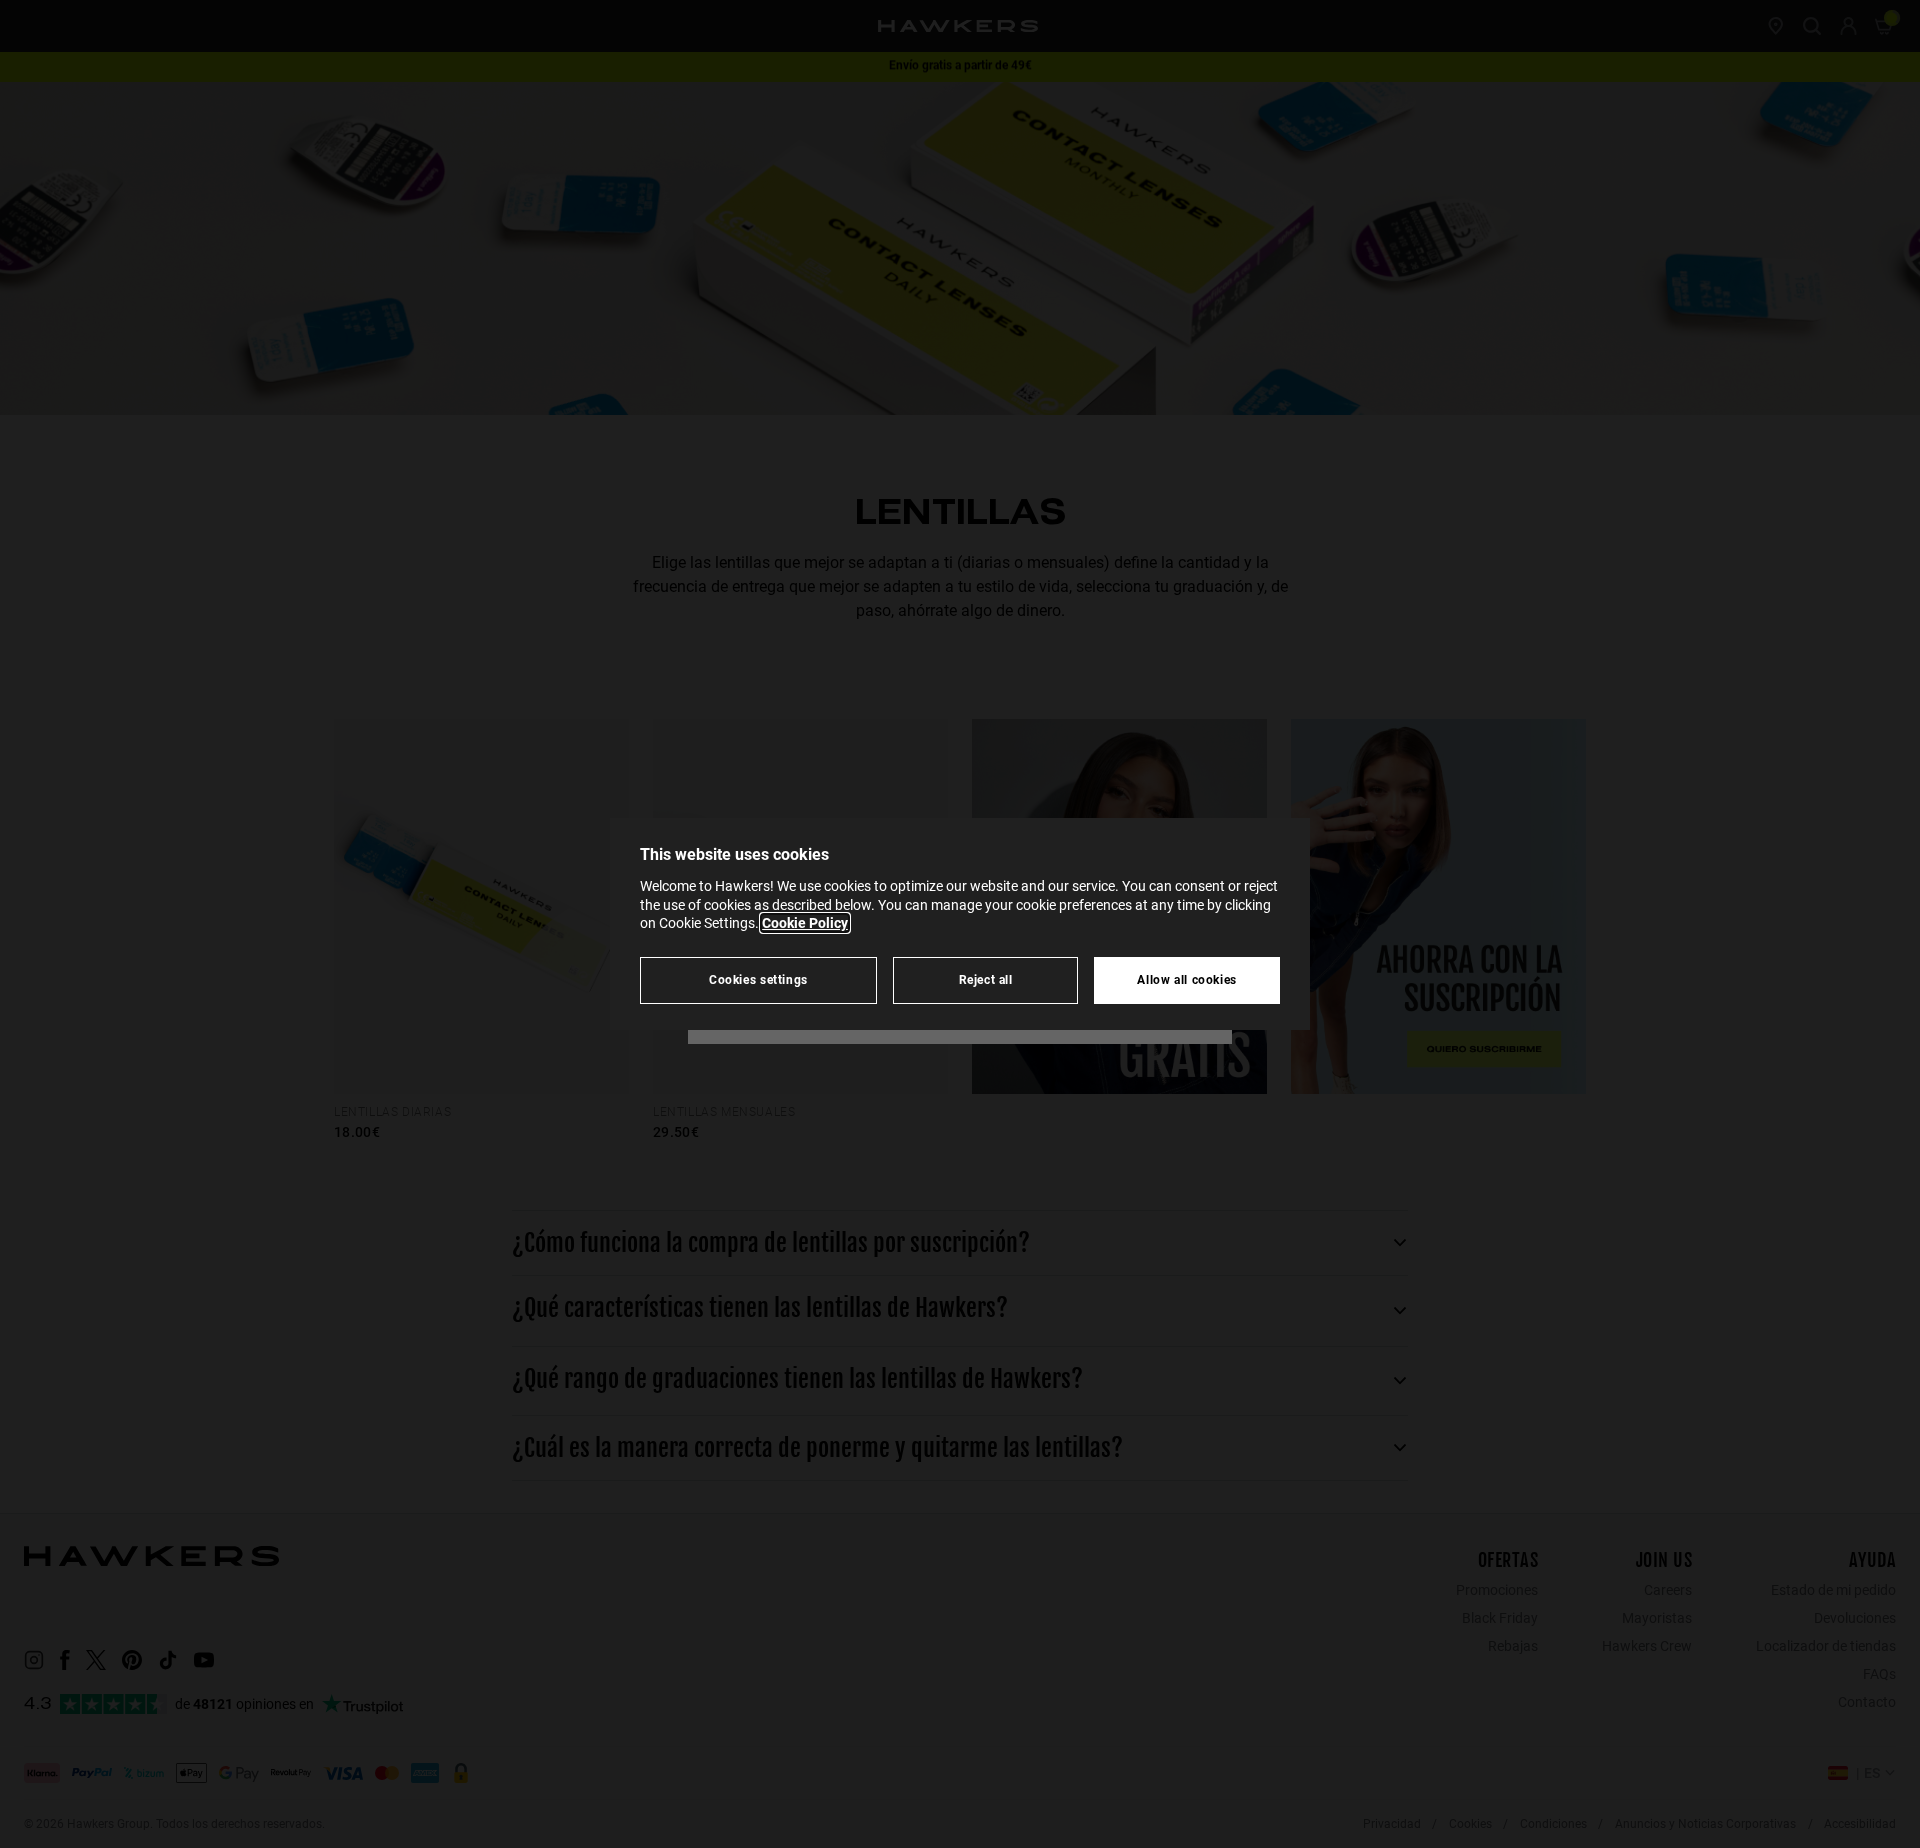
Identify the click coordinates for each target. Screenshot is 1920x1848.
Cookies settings (758, 979)
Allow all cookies (1187, 979)
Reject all (986, 979)
